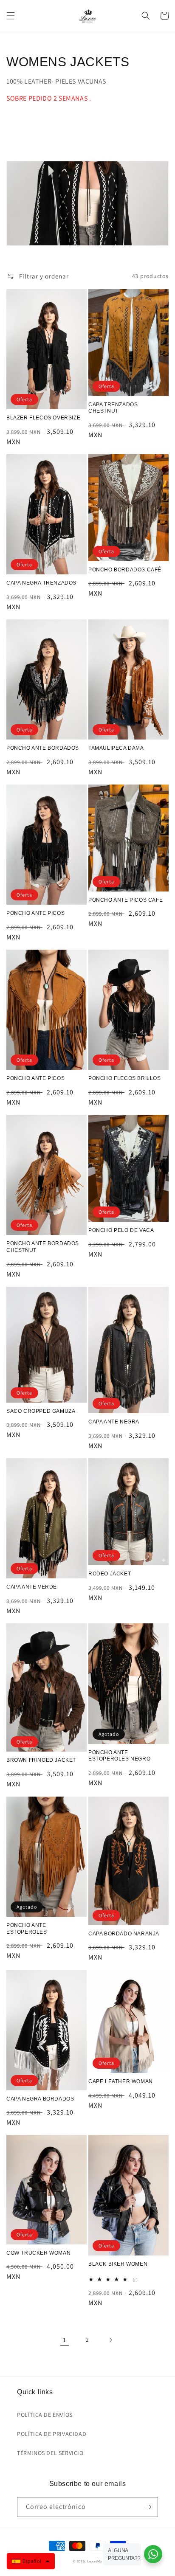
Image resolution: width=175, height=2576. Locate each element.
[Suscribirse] (148, 2507)
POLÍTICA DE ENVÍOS (45, 2415)
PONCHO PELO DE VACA (121, 1230)
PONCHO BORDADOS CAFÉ (125, 570)
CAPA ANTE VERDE (32, 1587)
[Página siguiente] (110, 2340)
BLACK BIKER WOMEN (118, 2264)
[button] (11, 16)
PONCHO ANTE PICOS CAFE (126, 900)
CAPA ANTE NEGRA (114, 1422)
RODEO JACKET (110, 1574)
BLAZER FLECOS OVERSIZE (43, 418)
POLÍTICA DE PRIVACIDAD (52, 2434)
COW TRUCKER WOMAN (38, 2253)
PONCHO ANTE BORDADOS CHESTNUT (43, 1247)
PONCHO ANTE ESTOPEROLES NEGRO (119, 1756)
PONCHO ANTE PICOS (35, 913)
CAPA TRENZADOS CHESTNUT (113, 408)
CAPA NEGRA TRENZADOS (41, 583)
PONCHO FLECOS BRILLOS (125, 1078)
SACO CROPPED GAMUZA (41, 1411)
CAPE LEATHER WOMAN (121, 2081)
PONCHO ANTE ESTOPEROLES (27, 1929)
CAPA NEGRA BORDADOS (40, 2099)
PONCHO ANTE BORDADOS (43, 748)
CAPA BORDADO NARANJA (124, 1934)
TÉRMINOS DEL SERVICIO (50, 2453)
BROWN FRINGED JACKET (41, 1760)
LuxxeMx (95, 2561)
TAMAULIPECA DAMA (116, 748)
